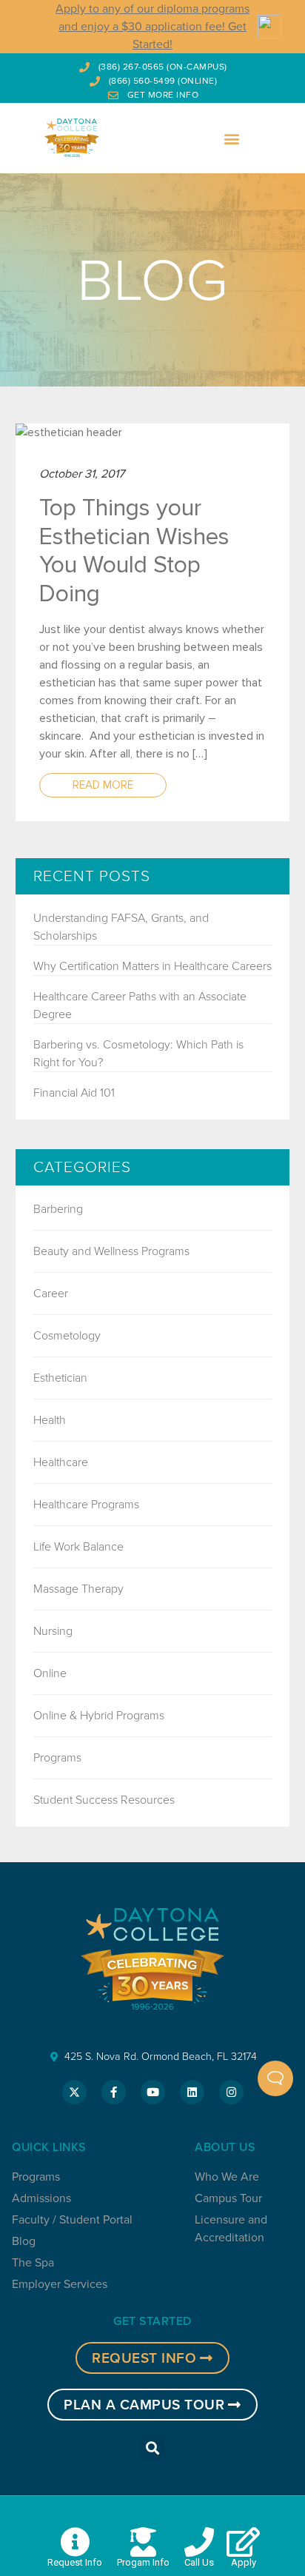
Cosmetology (67, 1335)
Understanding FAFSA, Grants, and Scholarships (121, 927)
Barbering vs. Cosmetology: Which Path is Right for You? (138, 1053)
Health (50, 1420)
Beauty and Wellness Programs (111, 1251)
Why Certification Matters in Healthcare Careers (152, 966)
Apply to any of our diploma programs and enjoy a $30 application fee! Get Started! (152, 26)
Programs (57, 1757)
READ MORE (103, 785)
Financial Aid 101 (74, 1093)
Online (50, 1673)
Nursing (53, 1631)
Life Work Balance (78, 1546)
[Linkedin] (192, 2092)
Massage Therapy (78, 1589)
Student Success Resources (104, 1800)
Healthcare (61, 1462)
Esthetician (60, 1378)
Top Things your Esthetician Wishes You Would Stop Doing (134, 551)
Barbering (58, 1209)
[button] (232, 138)
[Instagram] (231, 2092)
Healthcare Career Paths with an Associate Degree (140, 1005)
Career (51, 1293)
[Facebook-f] (114, 2092)
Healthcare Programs (86, 1504)
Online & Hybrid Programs (99, 1715)
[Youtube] (153, 2092)
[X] (74, 2092)
